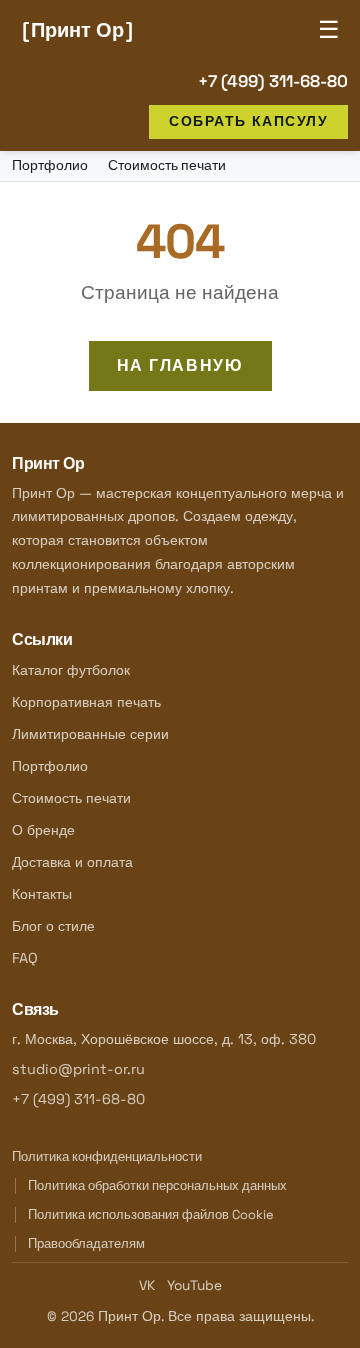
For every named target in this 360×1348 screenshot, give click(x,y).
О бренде (43, 830)
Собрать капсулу (248, 121)
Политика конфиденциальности (107, 1156)
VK (147, 1285)
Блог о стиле (53, 926)
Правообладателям (86, 1243)
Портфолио (50, 165)
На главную (180, 365)
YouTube (194, 1285)
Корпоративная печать (86, 702)
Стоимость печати (167, 165)
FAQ (25, 958)
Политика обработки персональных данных (157, 1185)
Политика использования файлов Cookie (151, 1214)
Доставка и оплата (72, 862)
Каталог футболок (71, 670)
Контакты (42, 894)
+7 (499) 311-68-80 (273, 81)
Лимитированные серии (90, 734)
